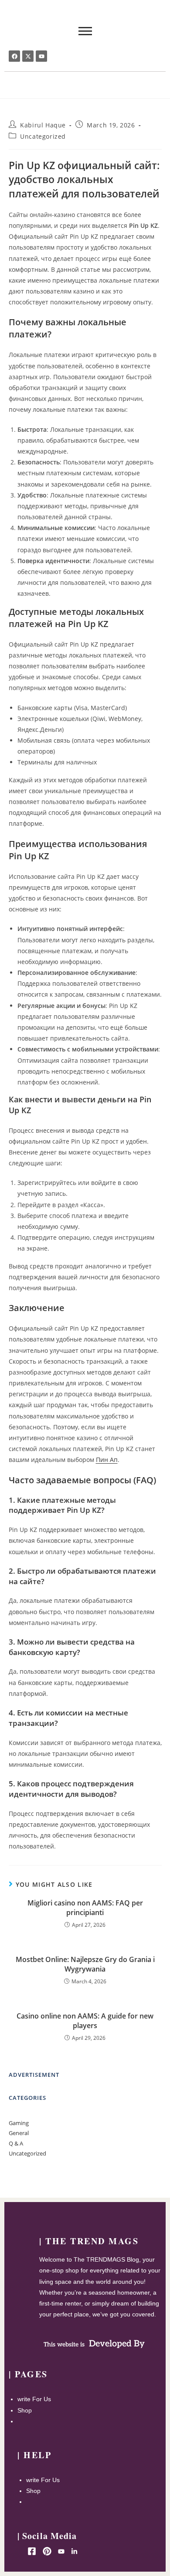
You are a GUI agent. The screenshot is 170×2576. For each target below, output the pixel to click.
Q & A (16, 2143)
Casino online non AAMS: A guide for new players (85, 2021)
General (19, 2133)
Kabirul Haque (43, 125)
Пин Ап (107, 1460)
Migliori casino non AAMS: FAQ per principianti (85, 1908)
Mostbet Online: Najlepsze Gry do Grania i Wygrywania (85, 1964)
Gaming (19, 2123)
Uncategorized (43, 136)
